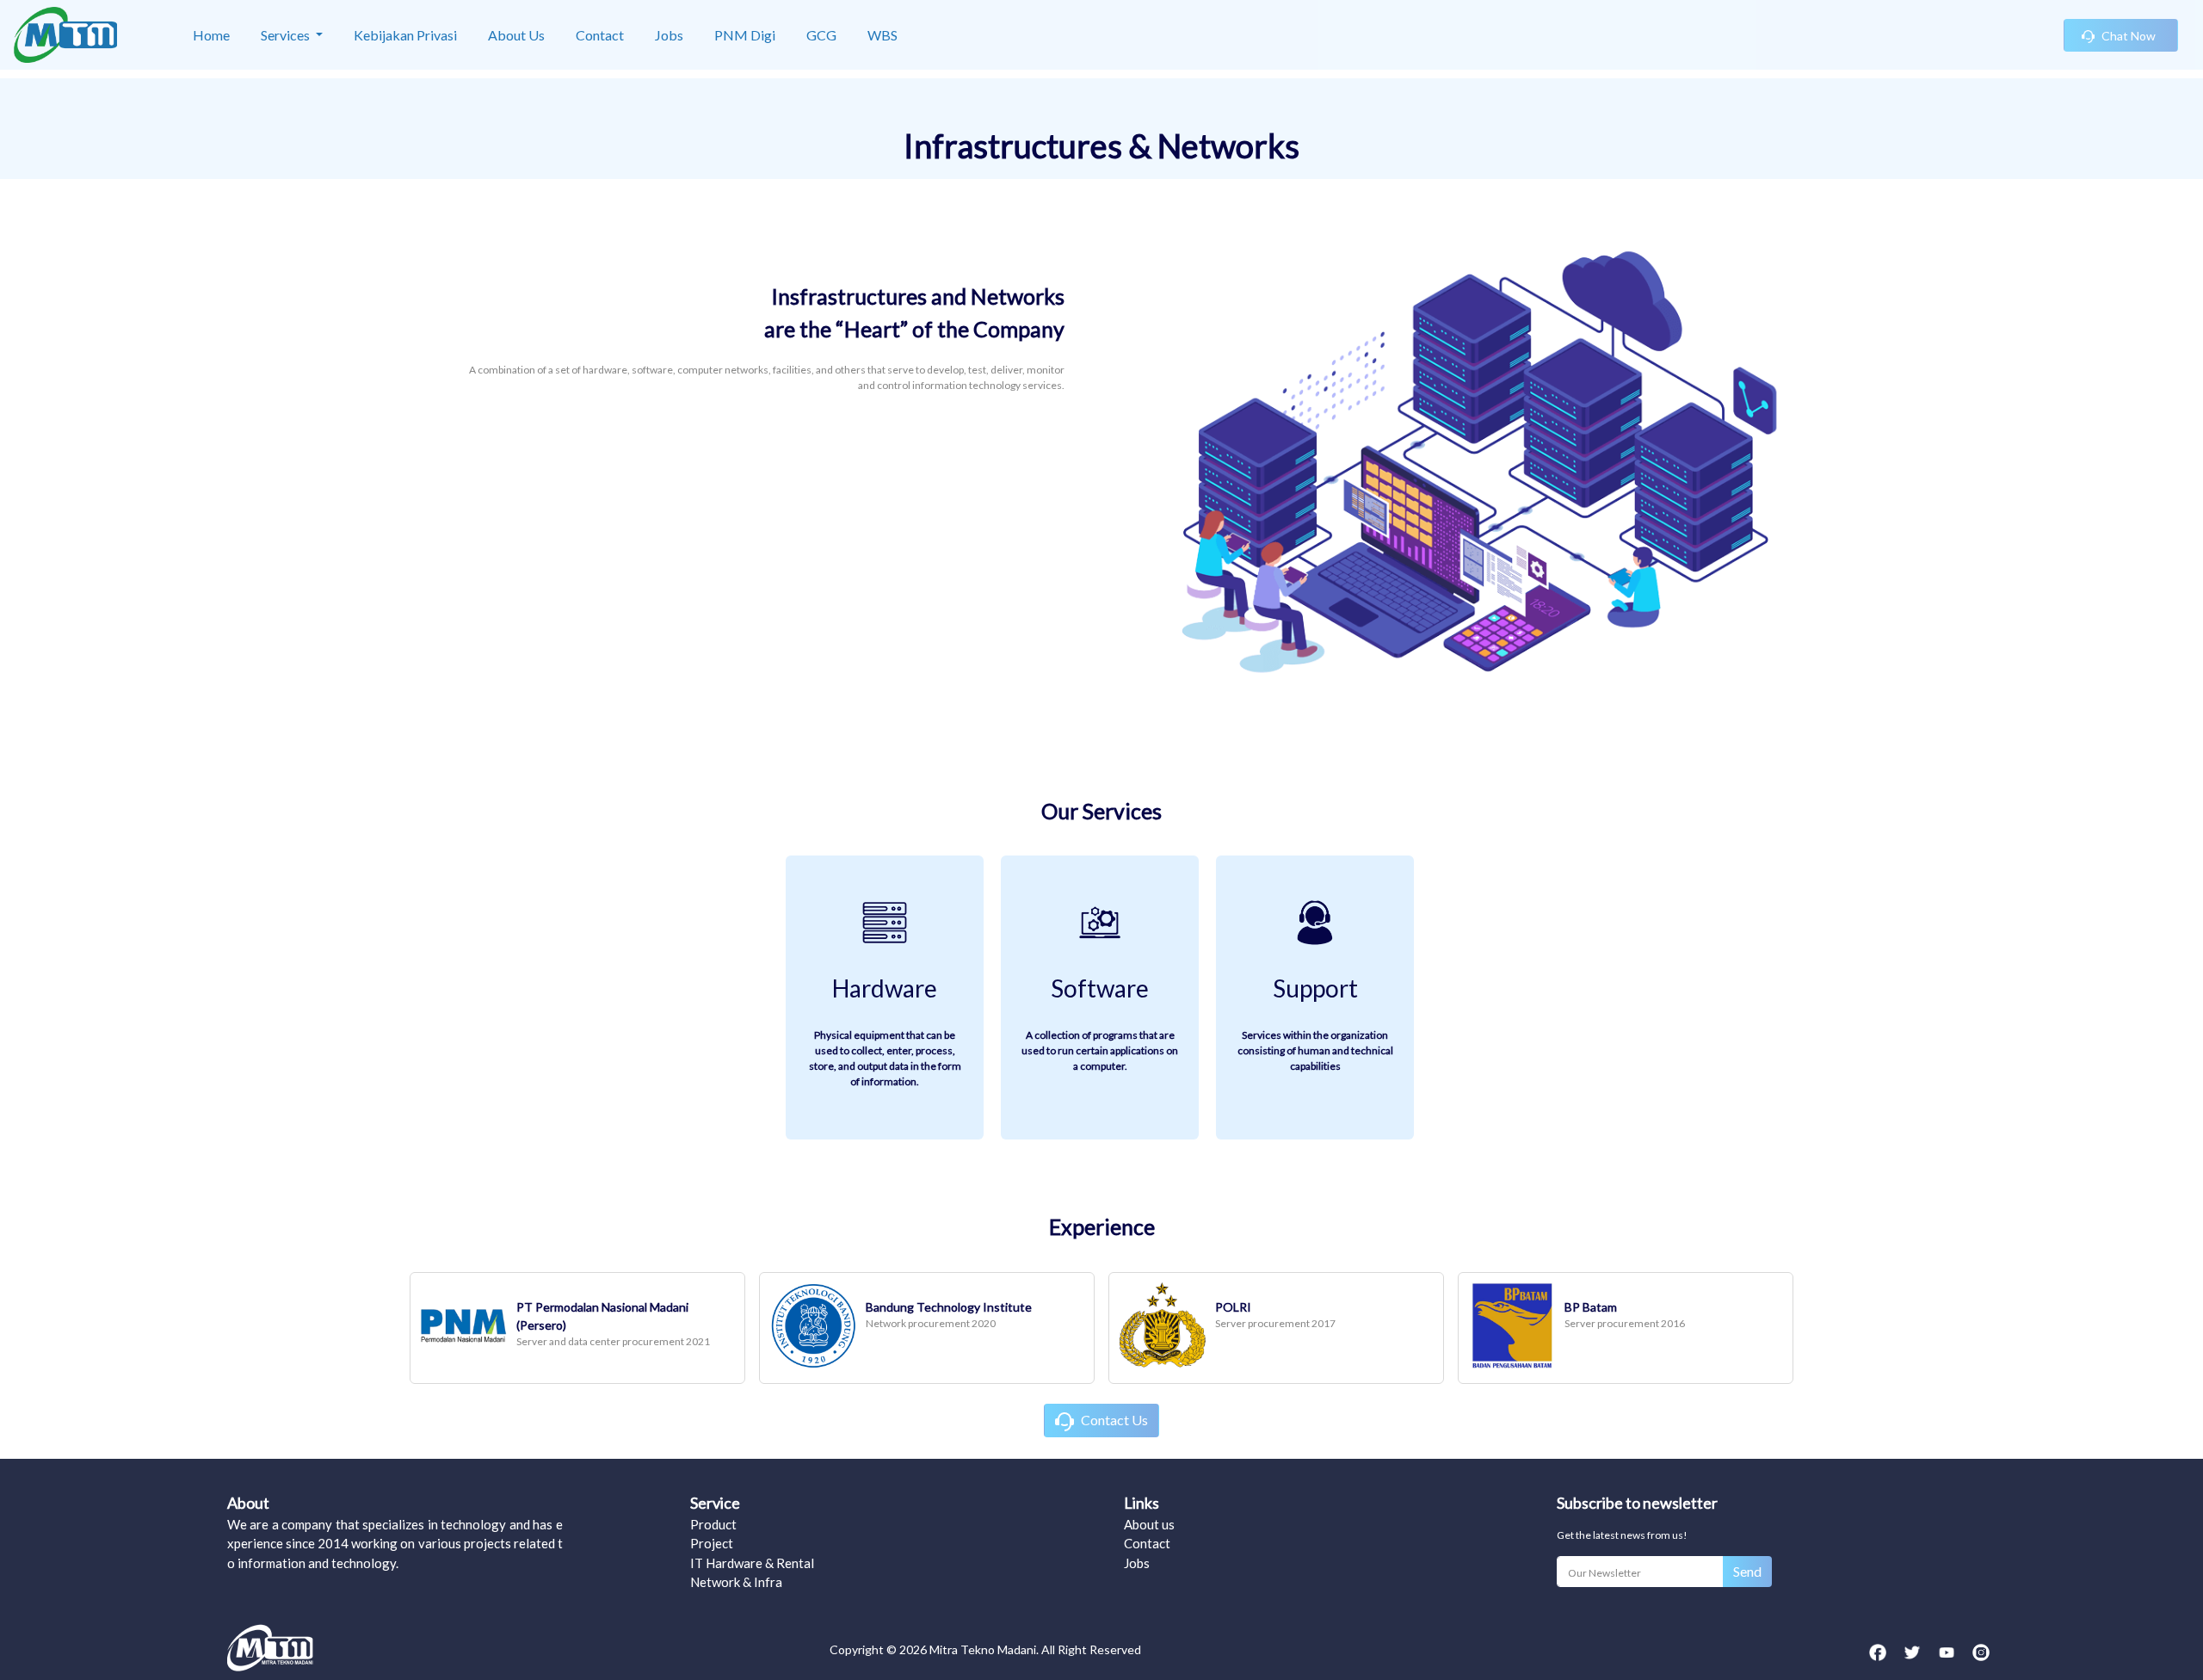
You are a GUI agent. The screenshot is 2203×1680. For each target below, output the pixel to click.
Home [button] (211, 35)
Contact (1147, 1543)
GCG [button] (821, 35)
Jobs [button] (669, 35)
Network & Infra (736, 1582)
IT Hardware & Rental (752, 1563)
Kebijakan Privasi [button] (405, 35)
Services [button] (287, 35)
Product (713, 1524)
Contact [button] (600, 35)
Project (712, 1543)
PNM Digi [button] (745, 35)
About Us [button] (516, 35)
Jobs (1137, 1563)
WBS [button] (882, 35)
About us (1149, 1524)
